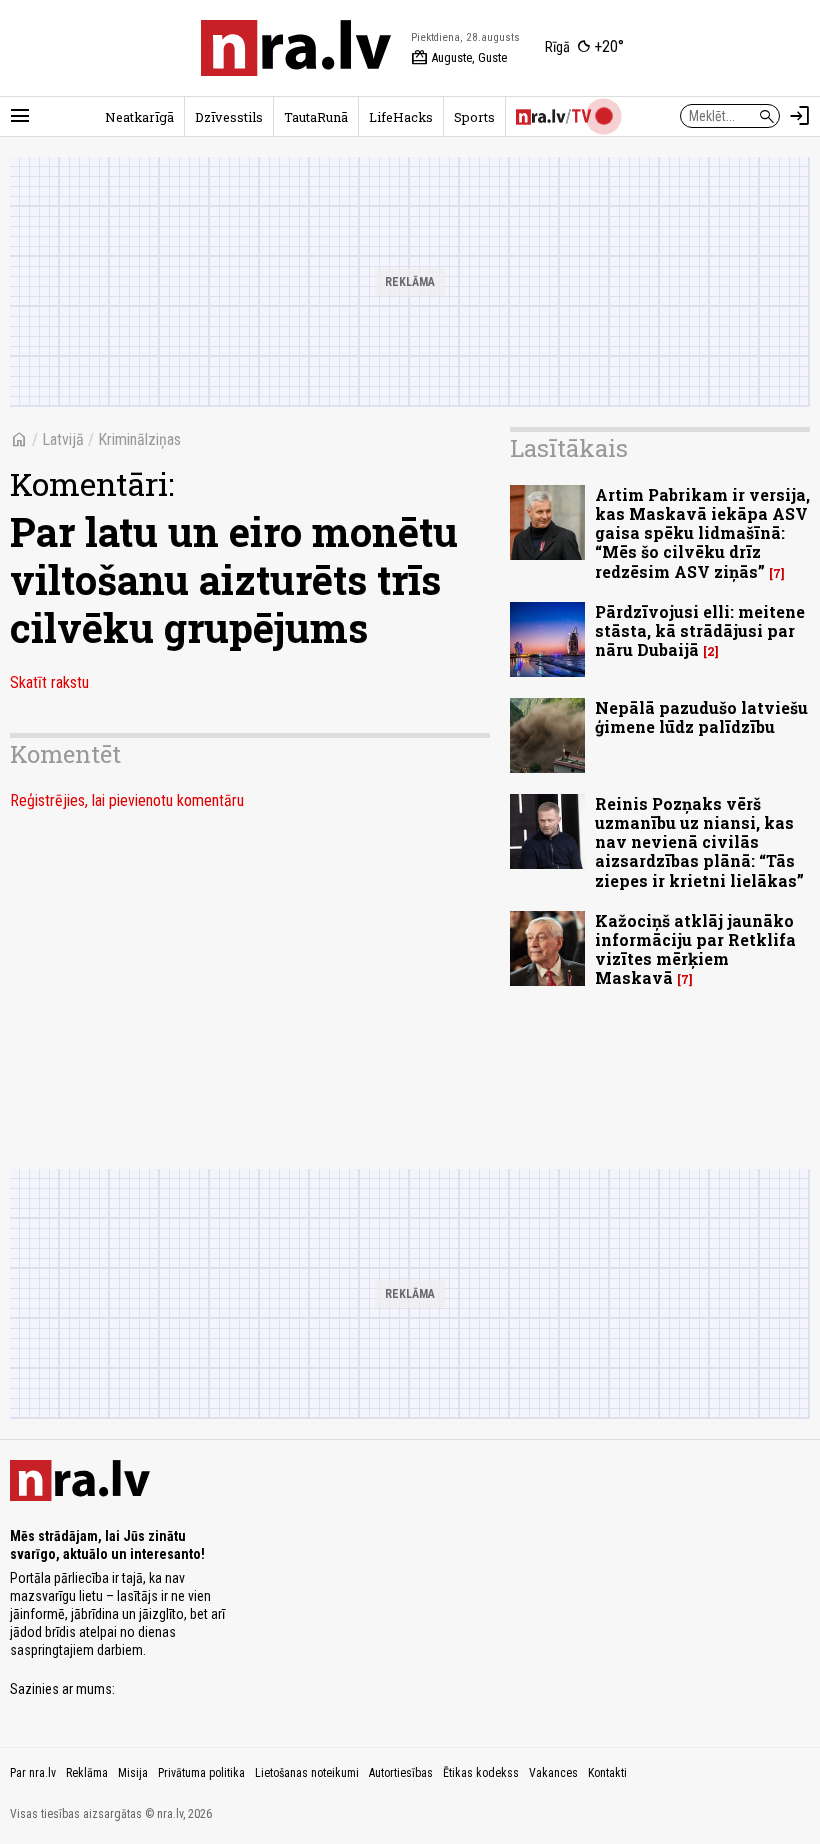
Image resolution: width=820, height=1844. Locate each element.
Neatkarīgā (139, 117)
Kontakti (607, 1773)
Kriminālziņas (139, 439)
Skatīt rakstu (49, 682)
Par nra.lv (33, 1773)
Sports (474, 117)
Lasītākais (569, 448)
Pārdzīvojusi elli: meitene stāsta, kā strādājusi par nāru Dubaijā (700, 630)
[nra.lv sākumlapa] (296, 48)
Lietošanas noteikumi (307, 1773)
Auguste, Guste (459, 58)
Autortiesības (401, 1773)
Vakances (553, 1773)
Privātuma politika (201, 1773)
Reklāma (87, 1773)
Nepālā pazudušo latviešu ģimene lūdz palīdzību (701, 717)
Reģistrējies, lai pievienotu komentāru (127, 800)
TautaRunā (316, 117)
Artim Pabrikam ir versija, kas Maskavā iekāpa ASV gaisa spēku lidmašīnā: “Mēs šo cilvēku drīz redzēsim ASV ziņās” (702, 533)
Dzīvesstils (229, 117)
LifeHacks (401, 117)
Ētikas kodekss (481, 1773)
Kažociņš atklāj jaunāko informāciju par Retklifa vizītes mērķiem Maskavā (695, 949)
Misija (133, 1773)
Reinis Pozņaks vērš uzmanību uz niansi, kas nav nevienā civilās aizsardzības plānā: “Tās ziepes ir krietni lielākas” (699, 842)
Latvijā (63, 439)
